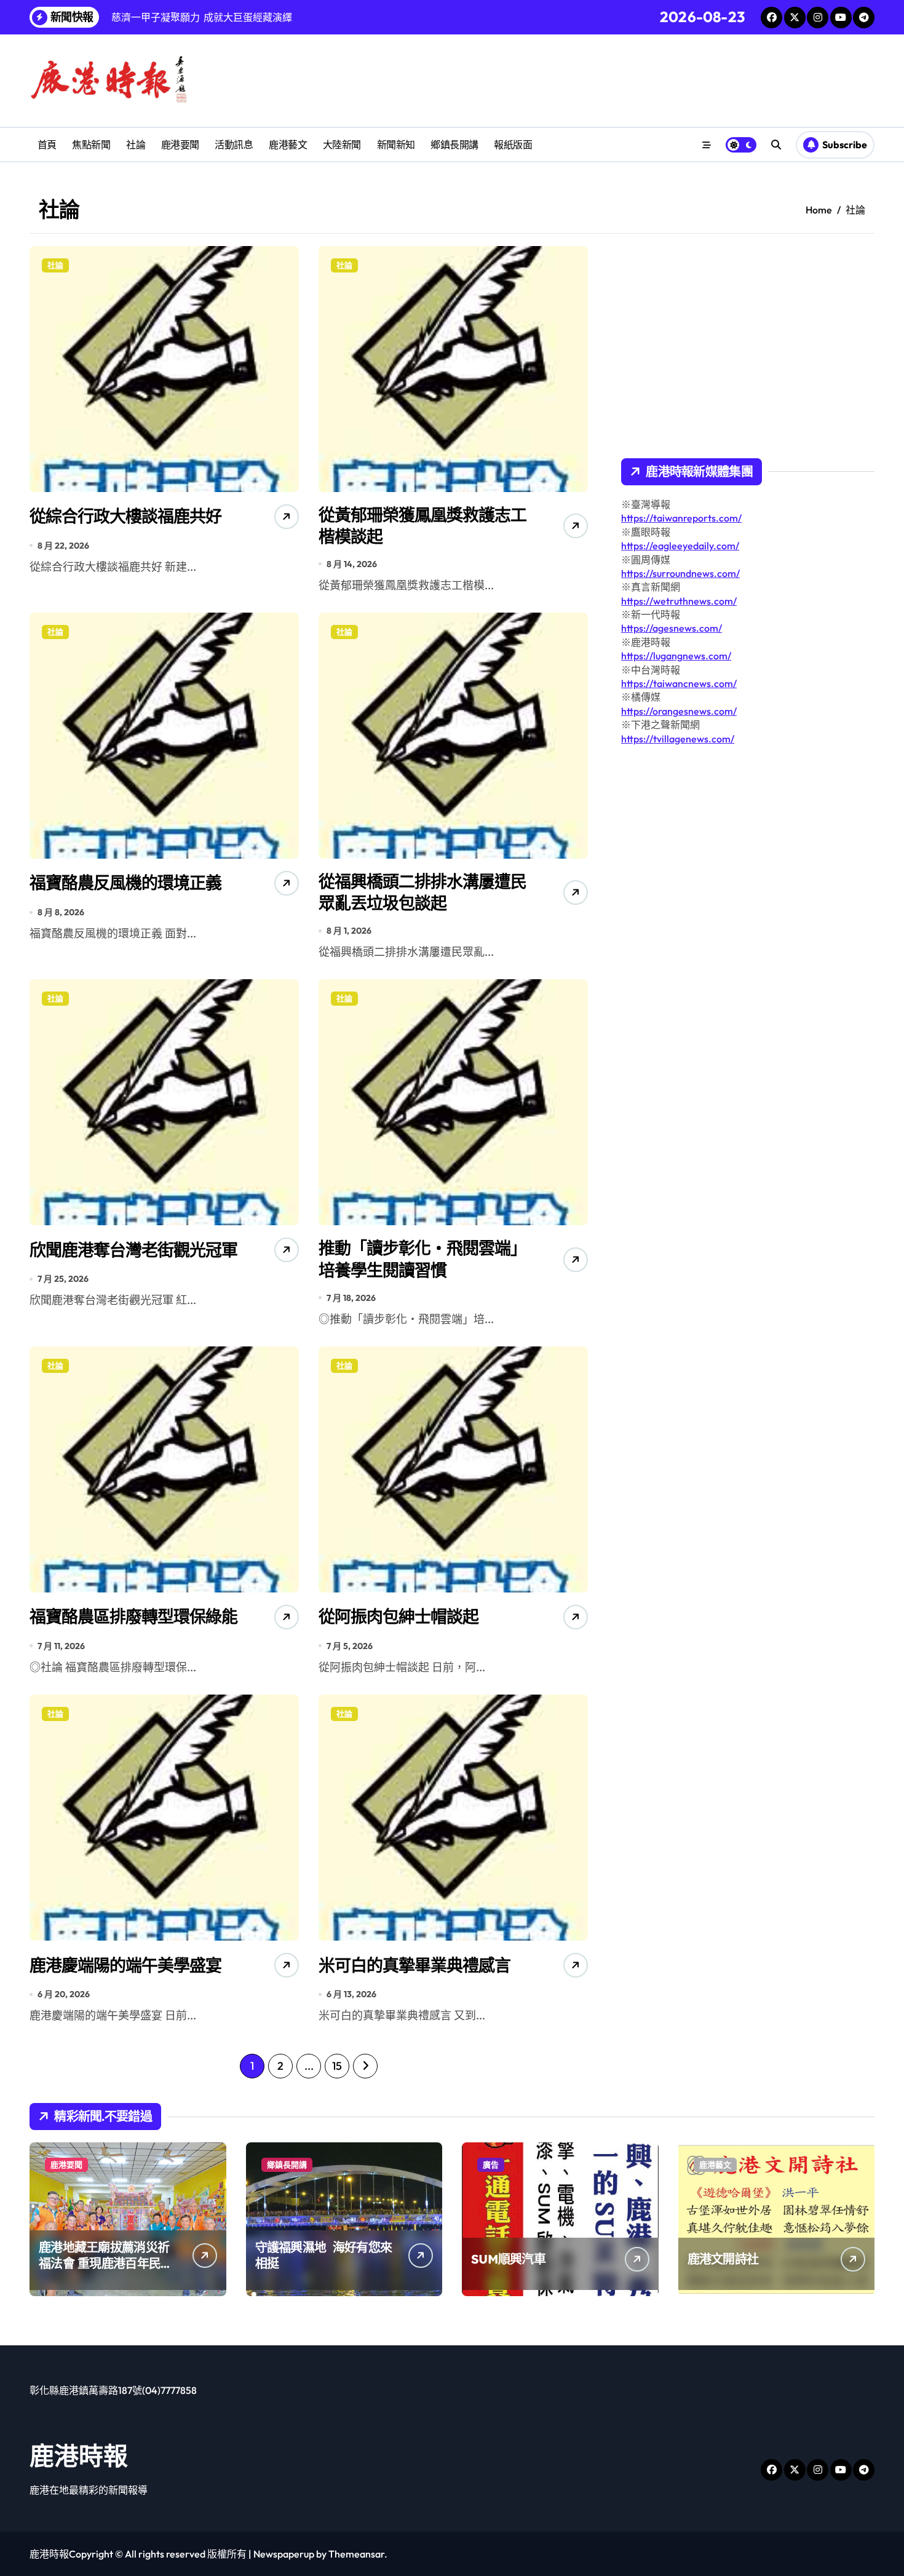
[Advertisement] (726, 869)
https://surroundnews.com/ (680, 573)
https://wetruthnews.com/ (679, 601)
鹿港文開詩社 (723, 2259)
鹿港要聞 (180, 145)
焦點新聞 (91, 145)
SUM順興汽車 (508, 2259)
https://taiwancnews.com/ (679, 683)
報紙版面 (513, 145)
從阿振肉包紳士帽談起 (398, 1616)
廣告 (491, 2165)
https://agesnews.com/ (672, 628)
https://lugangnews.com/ (676, 656)
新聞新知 (396, 145)
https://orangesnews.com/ (679, 711)
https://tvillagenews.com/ (678, 739)
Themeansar (356, 2554)
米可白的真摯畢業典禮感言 (414, 1965)
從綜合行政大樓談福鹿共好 (125, 516)
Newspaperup (284, 2554)
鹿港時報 (79, 2455)
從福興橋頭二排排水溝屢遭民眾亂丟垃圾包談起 (422, 892)
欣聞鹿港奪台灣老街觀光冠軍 (133, 1250)
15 (337, 2066)
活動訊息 (234, 145)
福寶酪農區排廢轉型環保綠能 (133, 1616)
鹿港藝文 (288, 145)
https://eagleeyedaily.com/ (680, 546)
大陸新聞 (342, 145)
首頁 (47, 145)
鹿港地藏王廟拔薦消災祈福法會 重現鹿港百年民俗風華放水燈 (105, 2263)
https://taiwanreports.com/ (681, 518)
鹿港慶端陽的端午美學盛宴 (125, 1965)
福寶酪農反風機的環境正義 (125, 883)
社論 (136, 145)
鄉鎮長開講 (454, 145)
